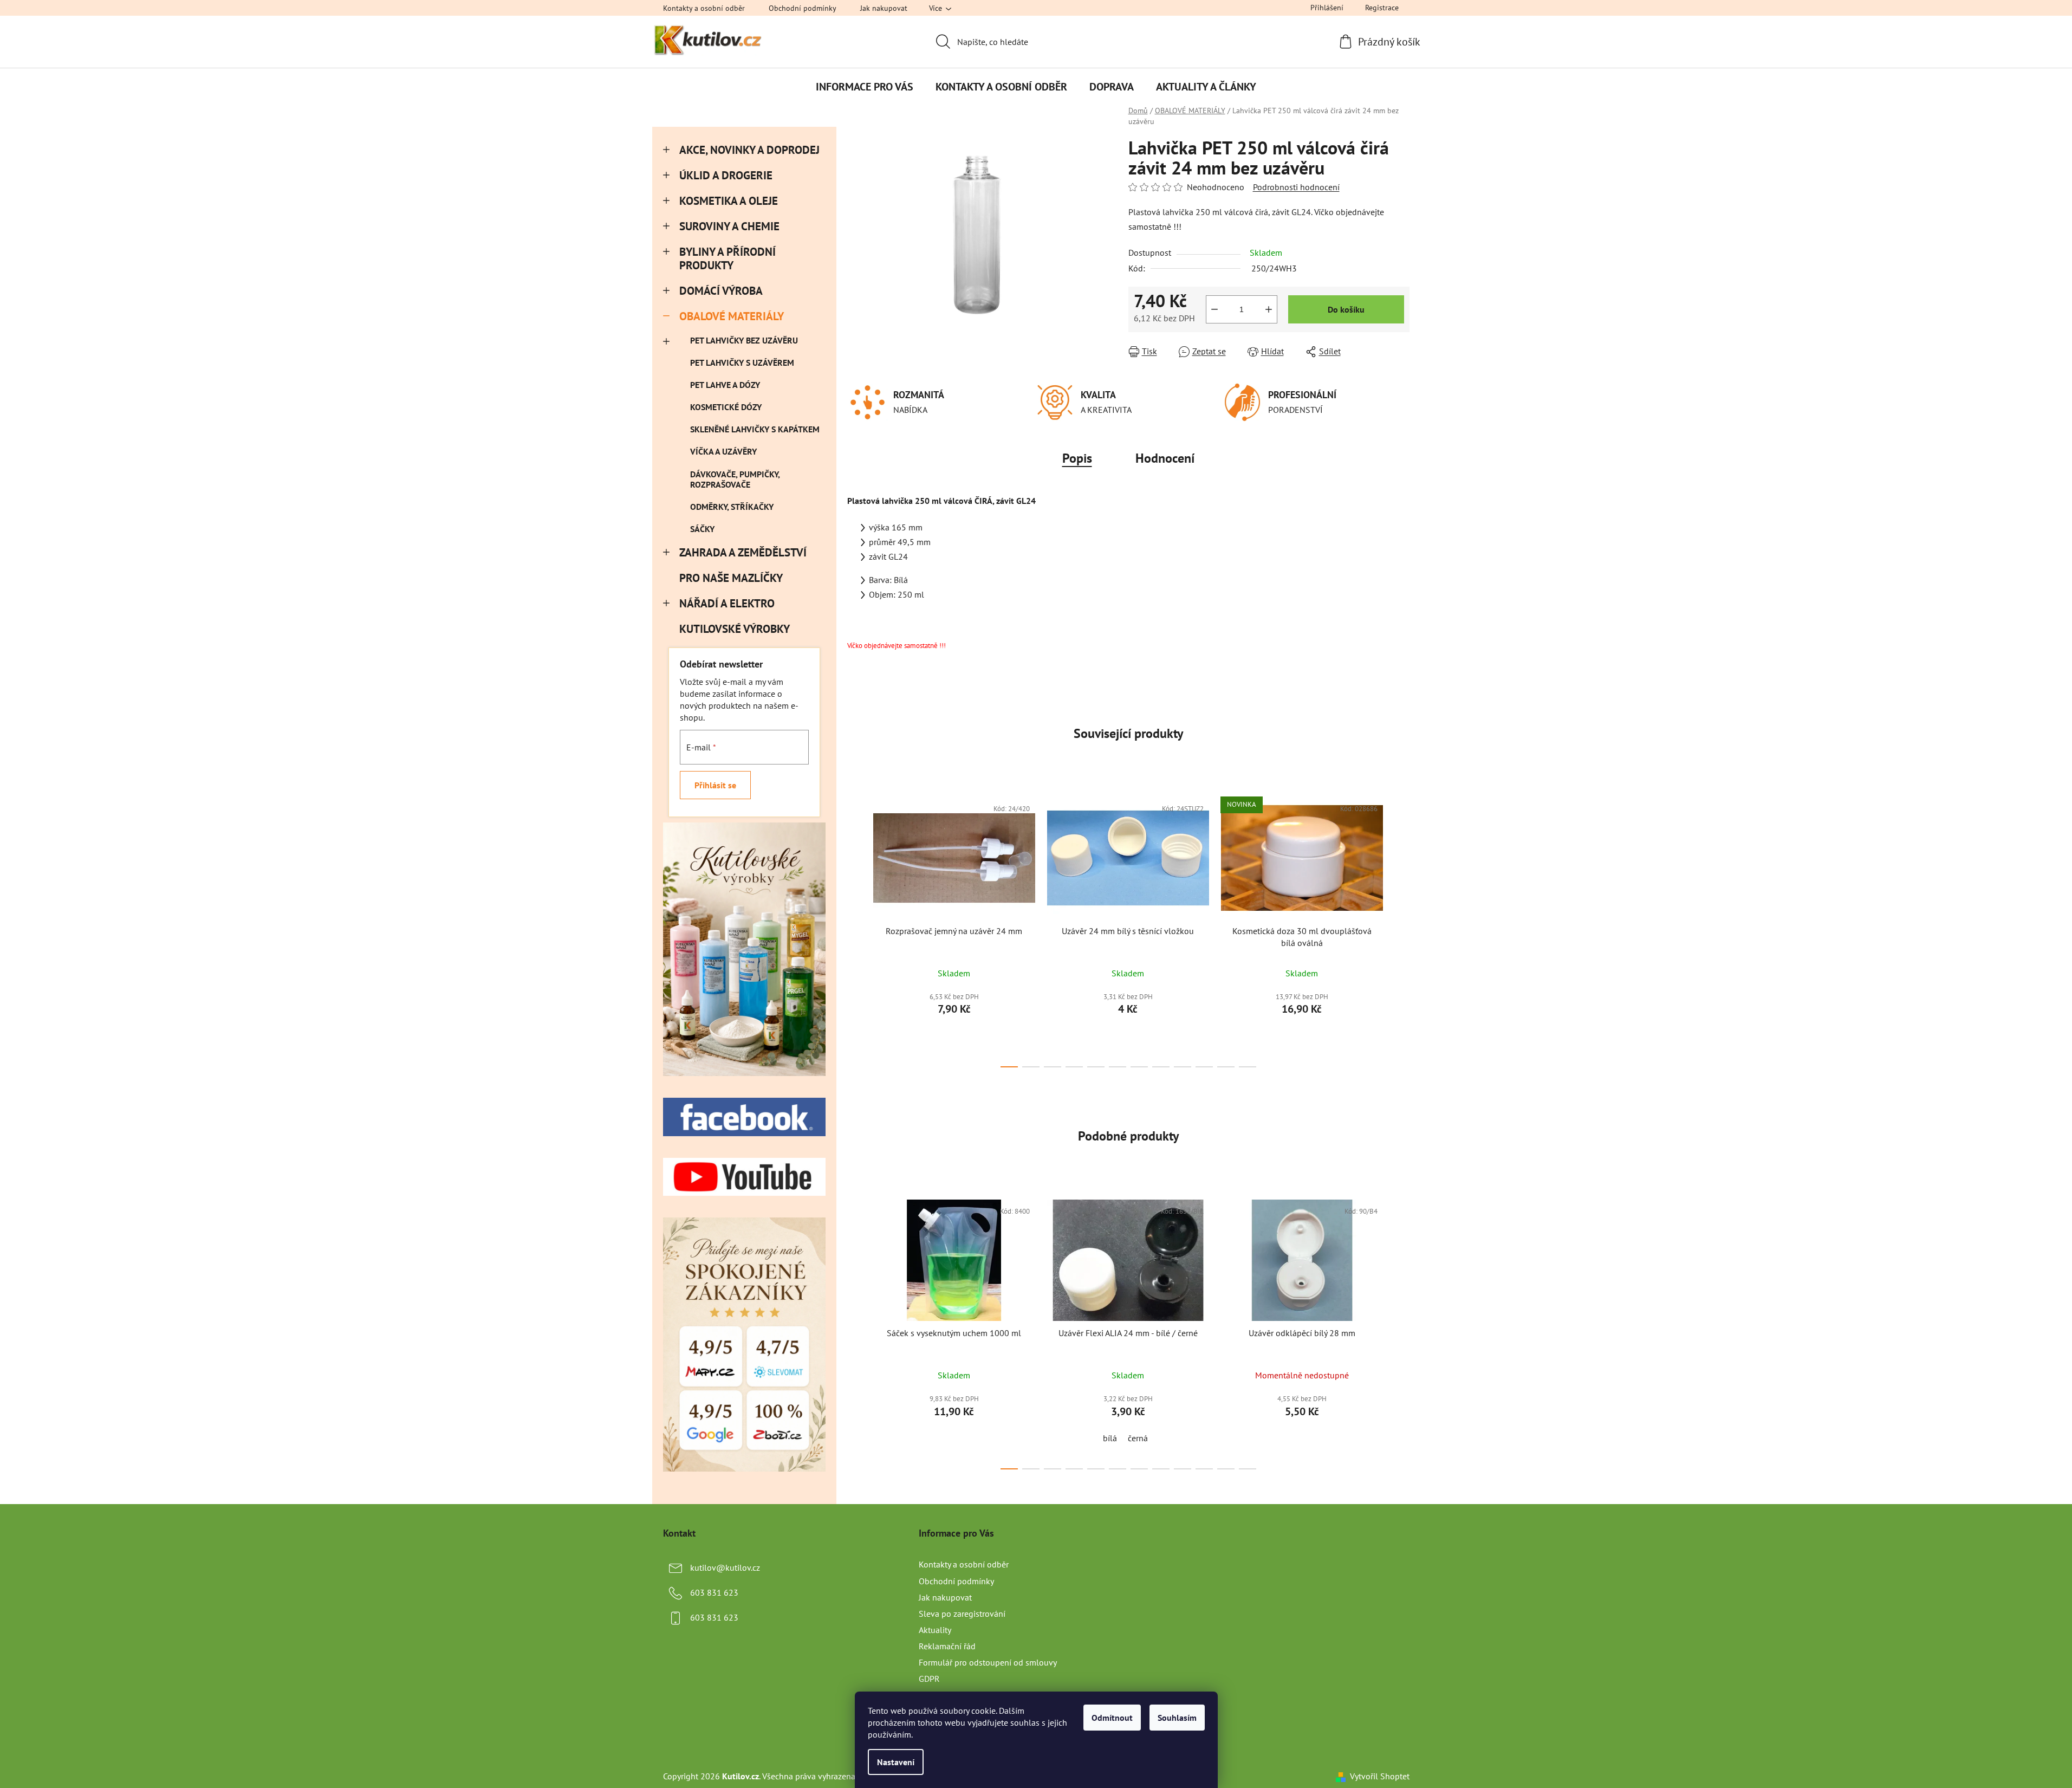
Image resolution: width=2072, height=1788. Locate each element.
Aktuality (935, 1630)
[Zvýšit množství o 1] (1269, 309)
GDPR (929, 1679)
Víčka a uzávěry (723, 451)
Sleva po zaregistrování (962, 1614)
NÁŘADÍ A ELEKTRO (727, 603)
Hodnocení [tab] (1165, 458)
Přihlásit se (715, 785)
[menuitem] (865, 87)
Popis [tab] (1077, 458)
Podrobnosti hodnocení (1296, 187)
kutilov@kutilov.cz (725, 1567)
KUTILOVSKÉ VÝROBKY (734, 629)
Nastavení (896, 1762)
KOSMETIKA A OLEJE (729, 201)
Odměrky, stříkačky (732, 507)
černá (1138, 1438)
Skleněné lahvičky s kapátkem (755, 429)
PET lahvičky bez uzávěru (744, 340)
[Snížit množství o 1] (1214, 309)
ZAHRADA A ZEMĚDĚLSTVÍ (743, 552)
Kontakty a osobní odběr (704, 8)
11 (1248, 1067)
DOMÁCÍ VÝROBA (721, 291)
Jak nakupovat (884, 8)
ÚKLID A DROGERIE (726, 175)
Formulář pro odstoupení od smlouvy (988, 1662)
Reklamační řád (947, 1646)
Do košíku (1346, 309)
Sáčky (702, 529)
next (1401, 929)
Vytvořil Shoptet (1380, 1776)
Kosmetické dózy (726, 407)
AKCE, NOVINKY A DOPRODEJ (749, 150)
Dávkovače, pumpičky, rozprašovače (735, 479)
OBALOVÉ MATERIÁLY (732, 316)
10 (1226, 1067)
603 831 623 (714, 1592)
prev (856, 929)
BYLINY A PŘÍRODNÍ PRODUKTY (728, 258)
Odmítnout (1112, 1718)
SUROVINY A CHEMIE (729, 226)
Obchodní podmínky (803, 8)
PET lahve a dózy (725, 385)
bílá (1110, 1438)
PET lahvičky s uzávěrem (742, 362)
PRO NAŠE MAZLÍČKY (731, 578)
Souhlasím (1177, 1718)
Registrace (1382, 8)
